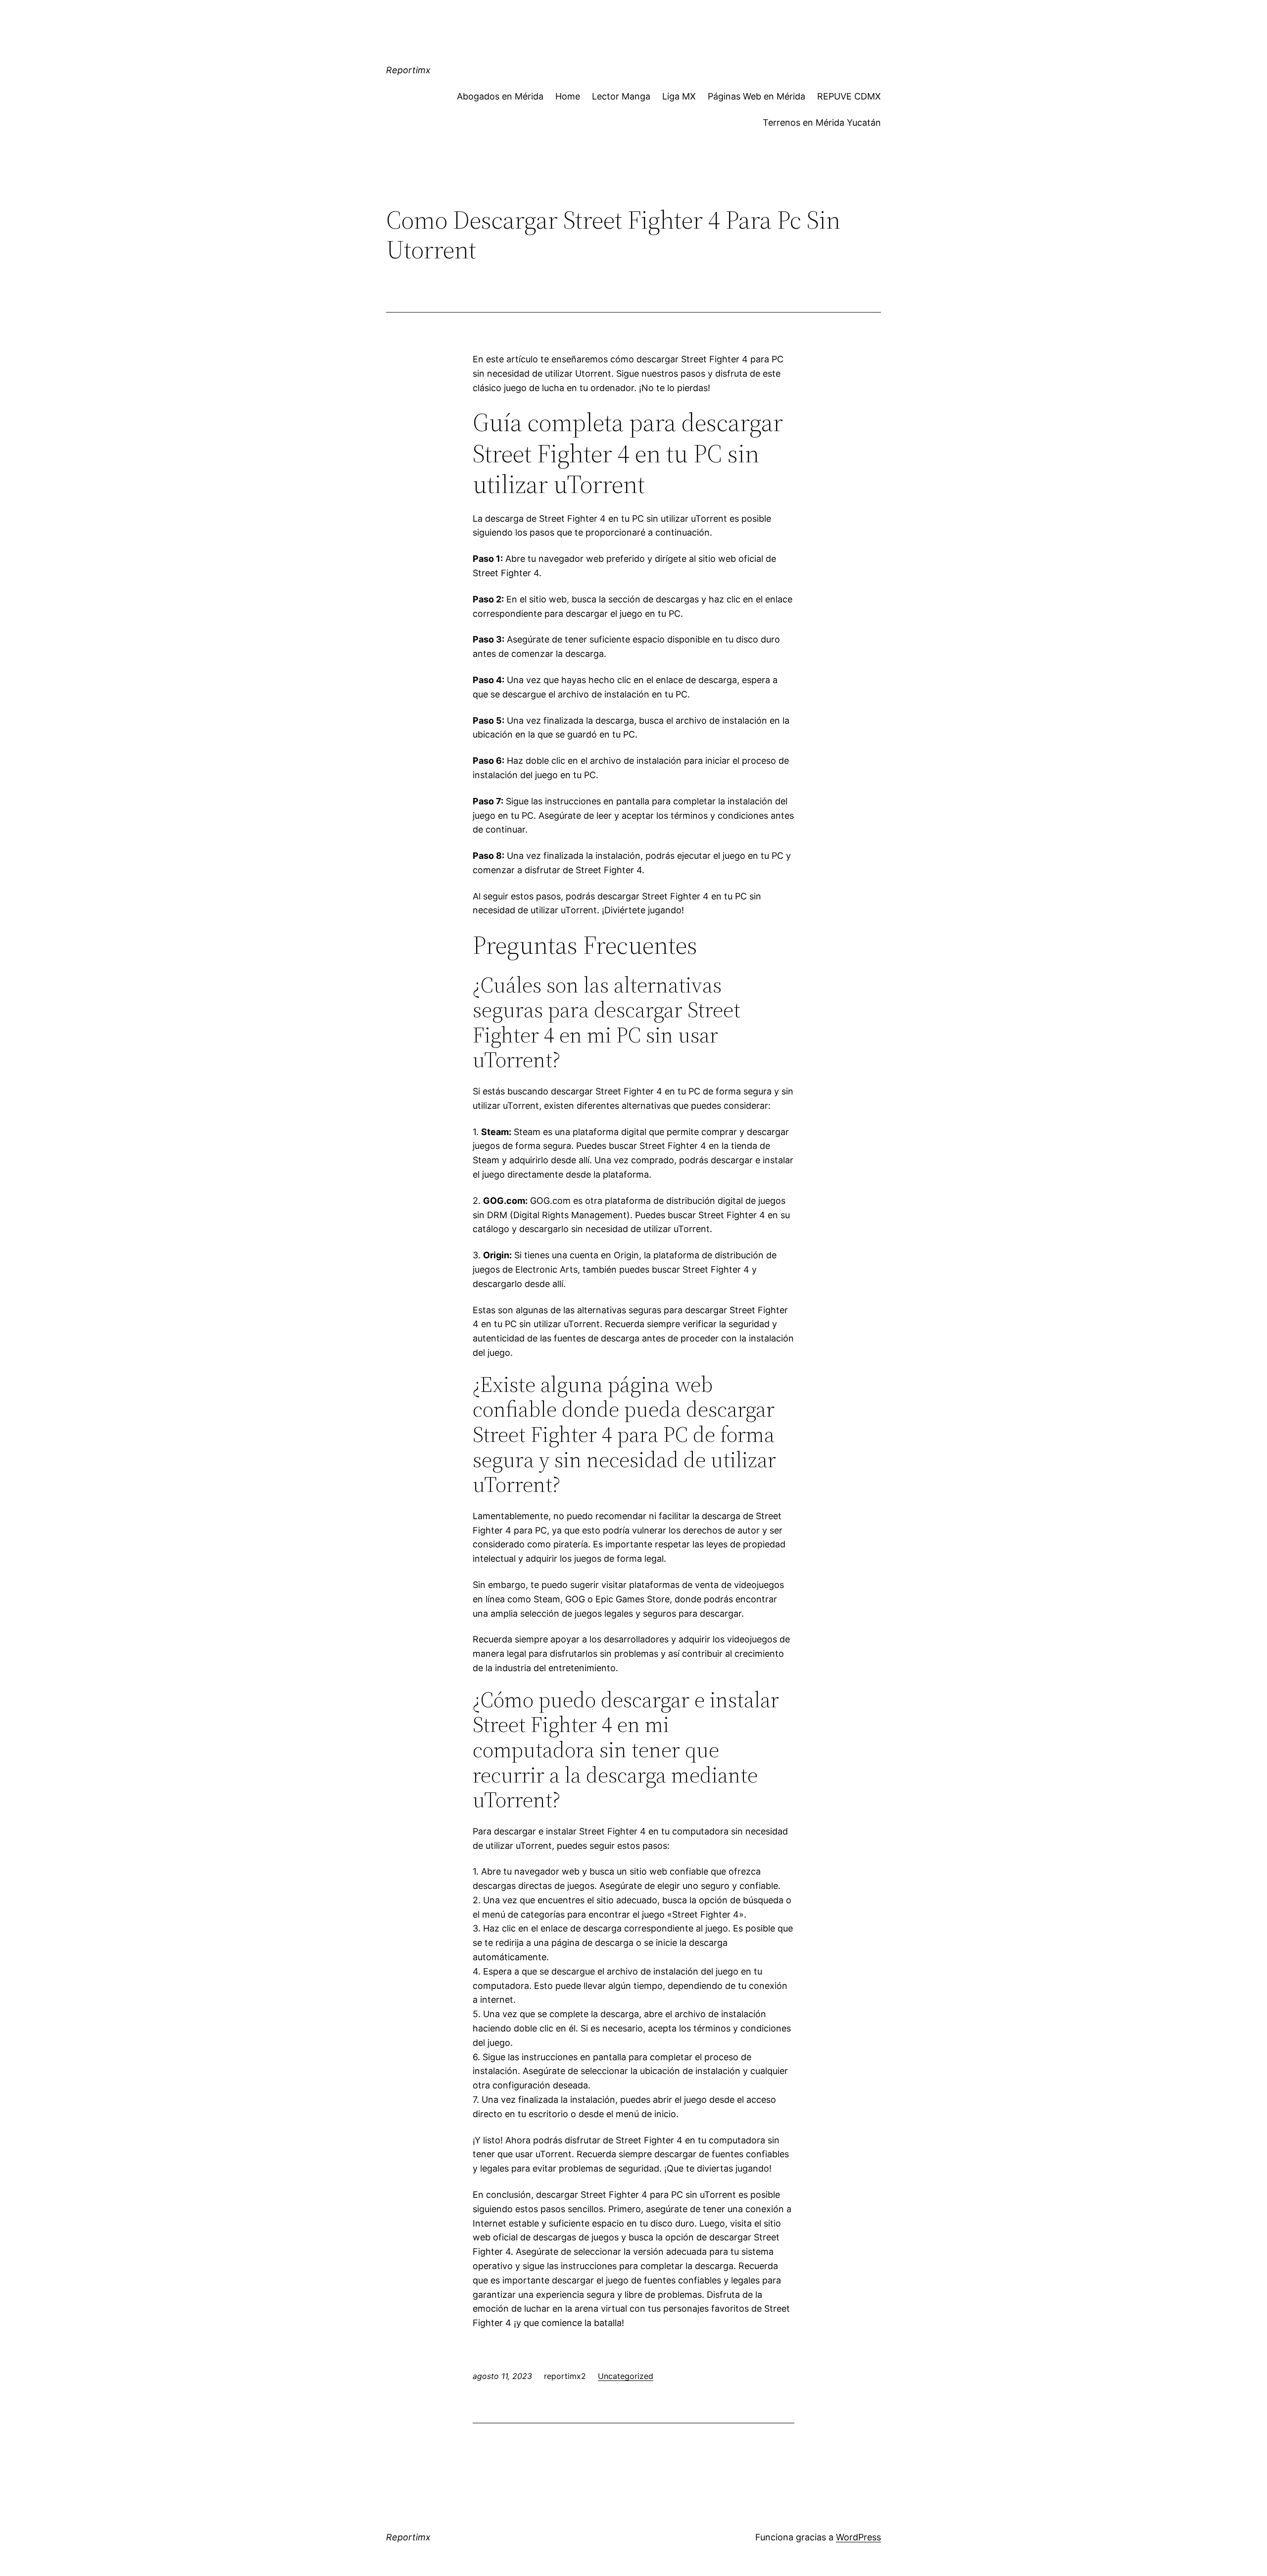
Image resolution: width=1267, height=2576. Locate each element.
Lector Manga (621, 96)
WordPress (858, 2537)
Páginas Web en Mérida (756, 96)
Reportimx (408, 70)
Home (568, 96)
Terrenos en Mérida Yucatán (822, 123)
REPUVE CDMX (849, 96)
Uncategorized (626, 2376)
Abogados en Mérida (500, 96)
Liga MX (679, 96)
